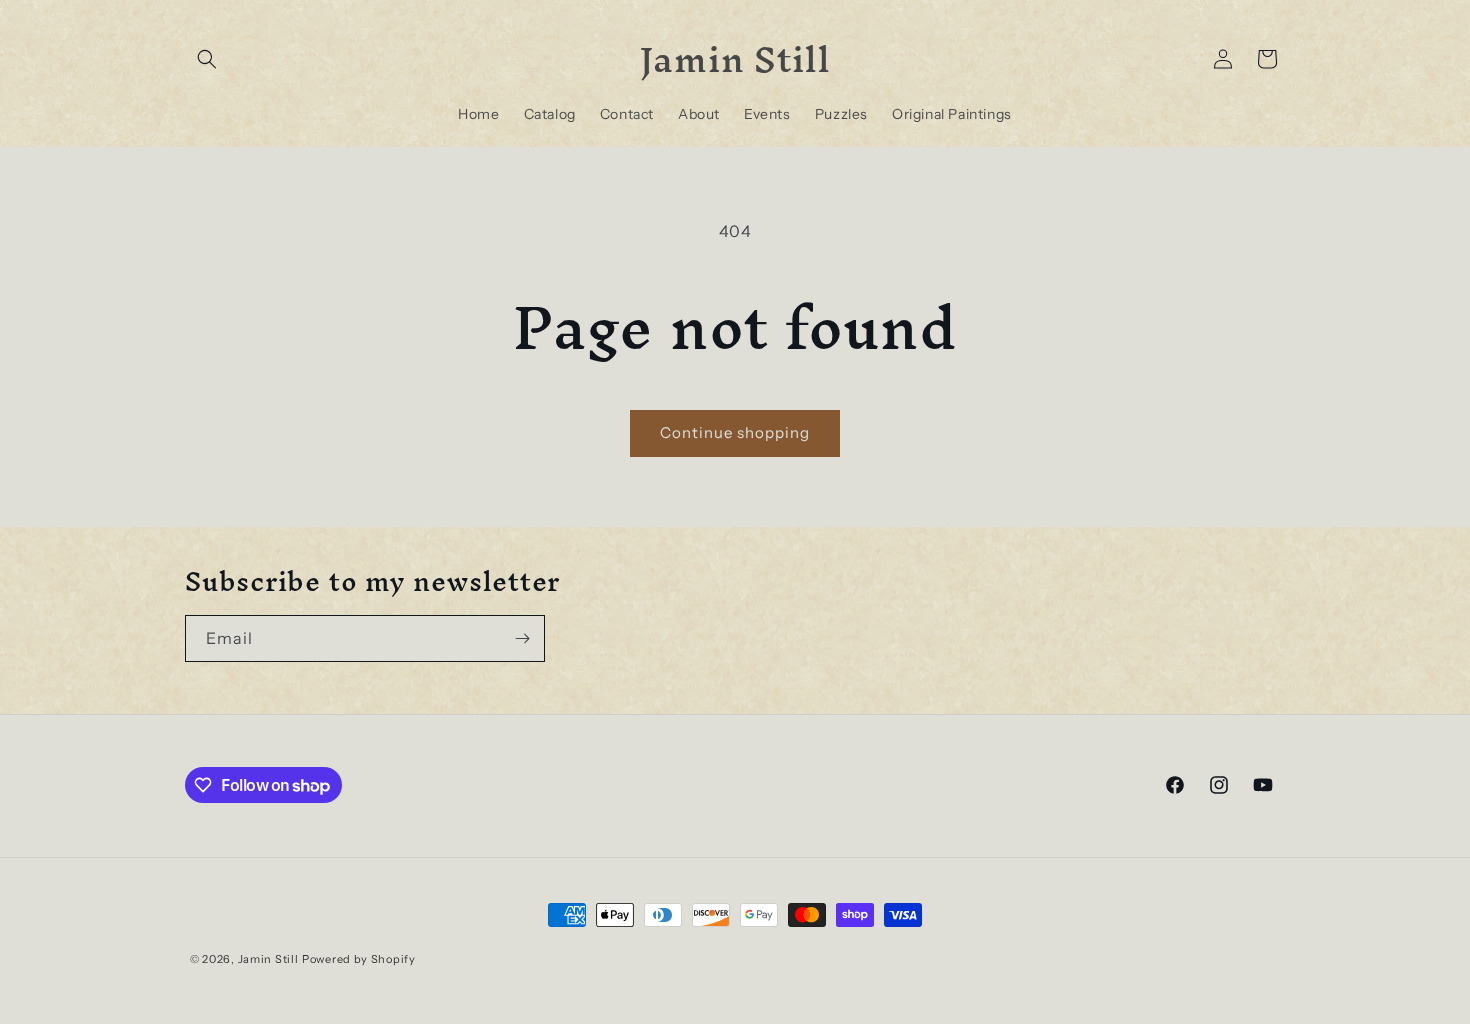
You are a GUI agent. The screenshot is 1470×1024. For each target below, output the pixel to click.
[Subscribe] (522, 638)
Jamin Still (268, 959)
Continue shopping (735, 432)
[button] (207, 59)
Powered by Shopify (359, 959)
